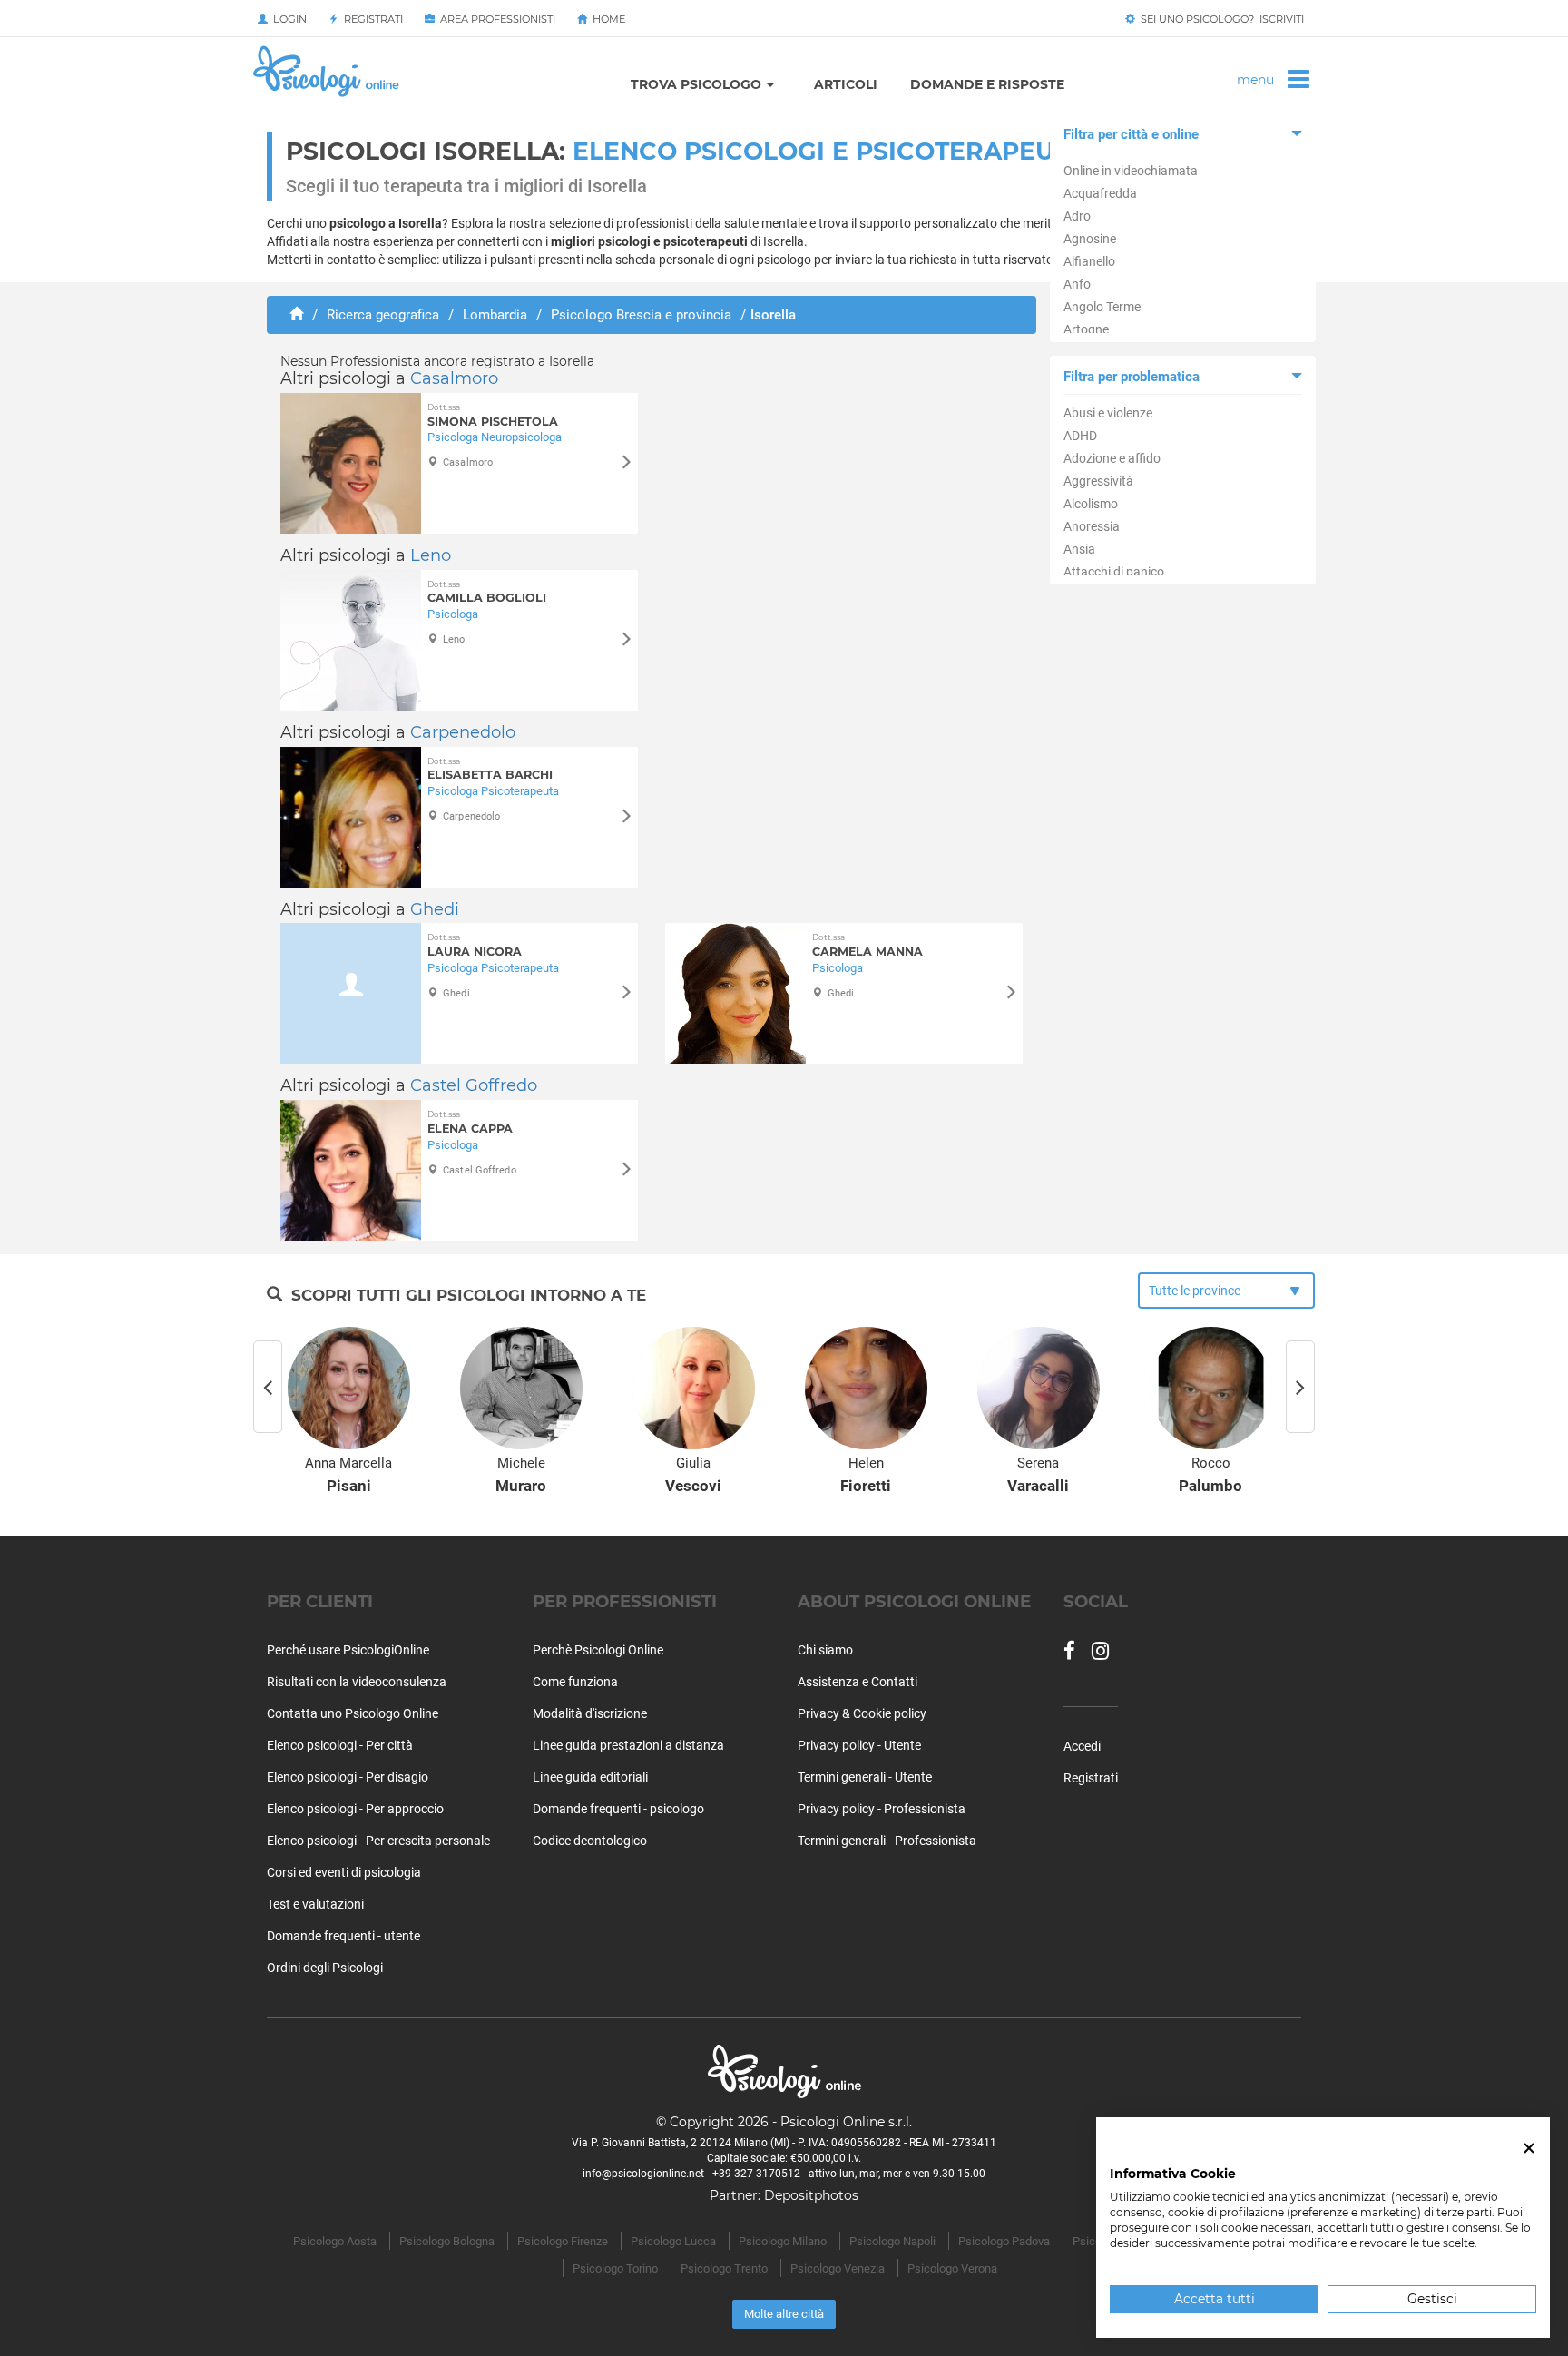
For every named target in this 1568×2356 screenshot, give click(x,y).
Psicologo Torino (615, 2268)
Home (606, 19)
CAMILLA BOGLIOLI (487, 592)
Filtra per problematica (1132, 377)
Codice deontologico (590, 1841)
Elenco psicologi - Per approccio (355, 1809)
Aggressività (1098, 481)
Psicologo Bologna (447, 2241)
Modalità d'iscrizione (590, 1713)
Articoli (846, 84)
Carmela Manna (867, 945)
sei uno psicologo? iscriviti (1220, 19)
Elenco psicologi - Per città (340, 1745)
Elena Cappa (470, 1122)
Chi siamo (825, 1650)
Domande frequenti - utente (343, 1936)
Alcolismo (1091, 504)
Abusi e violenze (1108, 413)
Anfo (1077, 284)
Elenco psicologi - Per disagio (348, 1777)
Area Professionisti (495, 19)
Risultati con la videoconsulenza (357, 1682)
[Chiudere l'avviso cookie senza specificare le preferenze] (1529, 2149)
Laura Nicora (475, 945)
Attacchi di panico (1114, 572)
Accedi (1082, 1746)
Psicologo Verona (952, 2268)
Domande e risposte (987, 84)
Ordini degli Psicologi (325, 1968)
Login (287, 19)
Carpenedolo (463, 732)
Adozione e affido (1112, 458)
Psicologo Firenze (563, 2241)
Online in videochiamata (1131, 171)
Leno (431, 555)
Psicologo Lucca (673, 2241)
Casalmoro (454, 378)
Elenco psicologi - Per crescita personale (378, 1841)
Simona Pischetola (493, 415)
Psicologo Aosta (335, 2241)
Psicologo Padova (1004, 2241)
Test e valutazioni (315, 1904)
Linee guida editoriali (590, 1777)
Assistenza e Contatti (857, 1682)
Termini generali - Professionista (887, 1841)
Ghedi (435, 909)
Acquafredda (1100, 193)
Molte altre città (784, 2314)
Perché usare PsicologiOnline (348, 1650)
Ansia (1079, 549)
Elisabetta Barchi (490, 769)
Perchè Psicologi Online (598, 1650)
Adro (1077, 216)
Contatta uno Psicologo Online (353, 1713)
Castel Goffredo (474, 1085)
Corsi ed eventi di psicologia (344, 1872)
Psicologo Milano (783, 2241)
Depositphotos (811, 2195)
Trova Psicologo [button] (698, 84)
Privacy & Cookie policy (862, 1713)
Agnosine (1090, 239)
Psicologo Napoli (892, 2241)
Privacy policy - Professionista (882, 1809)
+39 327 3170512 (756, 2174)
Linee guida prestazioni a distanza (628, 1745)
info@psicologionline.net (643, 2174)
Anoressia (1092, 526)
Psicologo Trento (724, 2268)
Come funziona (575, 1682)
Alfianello (1089, 261)
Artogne (1086, 329)
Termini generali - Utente (865, 1777)
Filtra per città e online (1131, 134)
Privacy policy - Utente (859, 1745)
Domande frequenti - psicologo (618, 1809)
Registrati (371, 19)
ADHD (1080, 436)
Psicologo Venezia (838, 2268)
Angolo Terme (1102, 307)
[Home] (296, 315)
